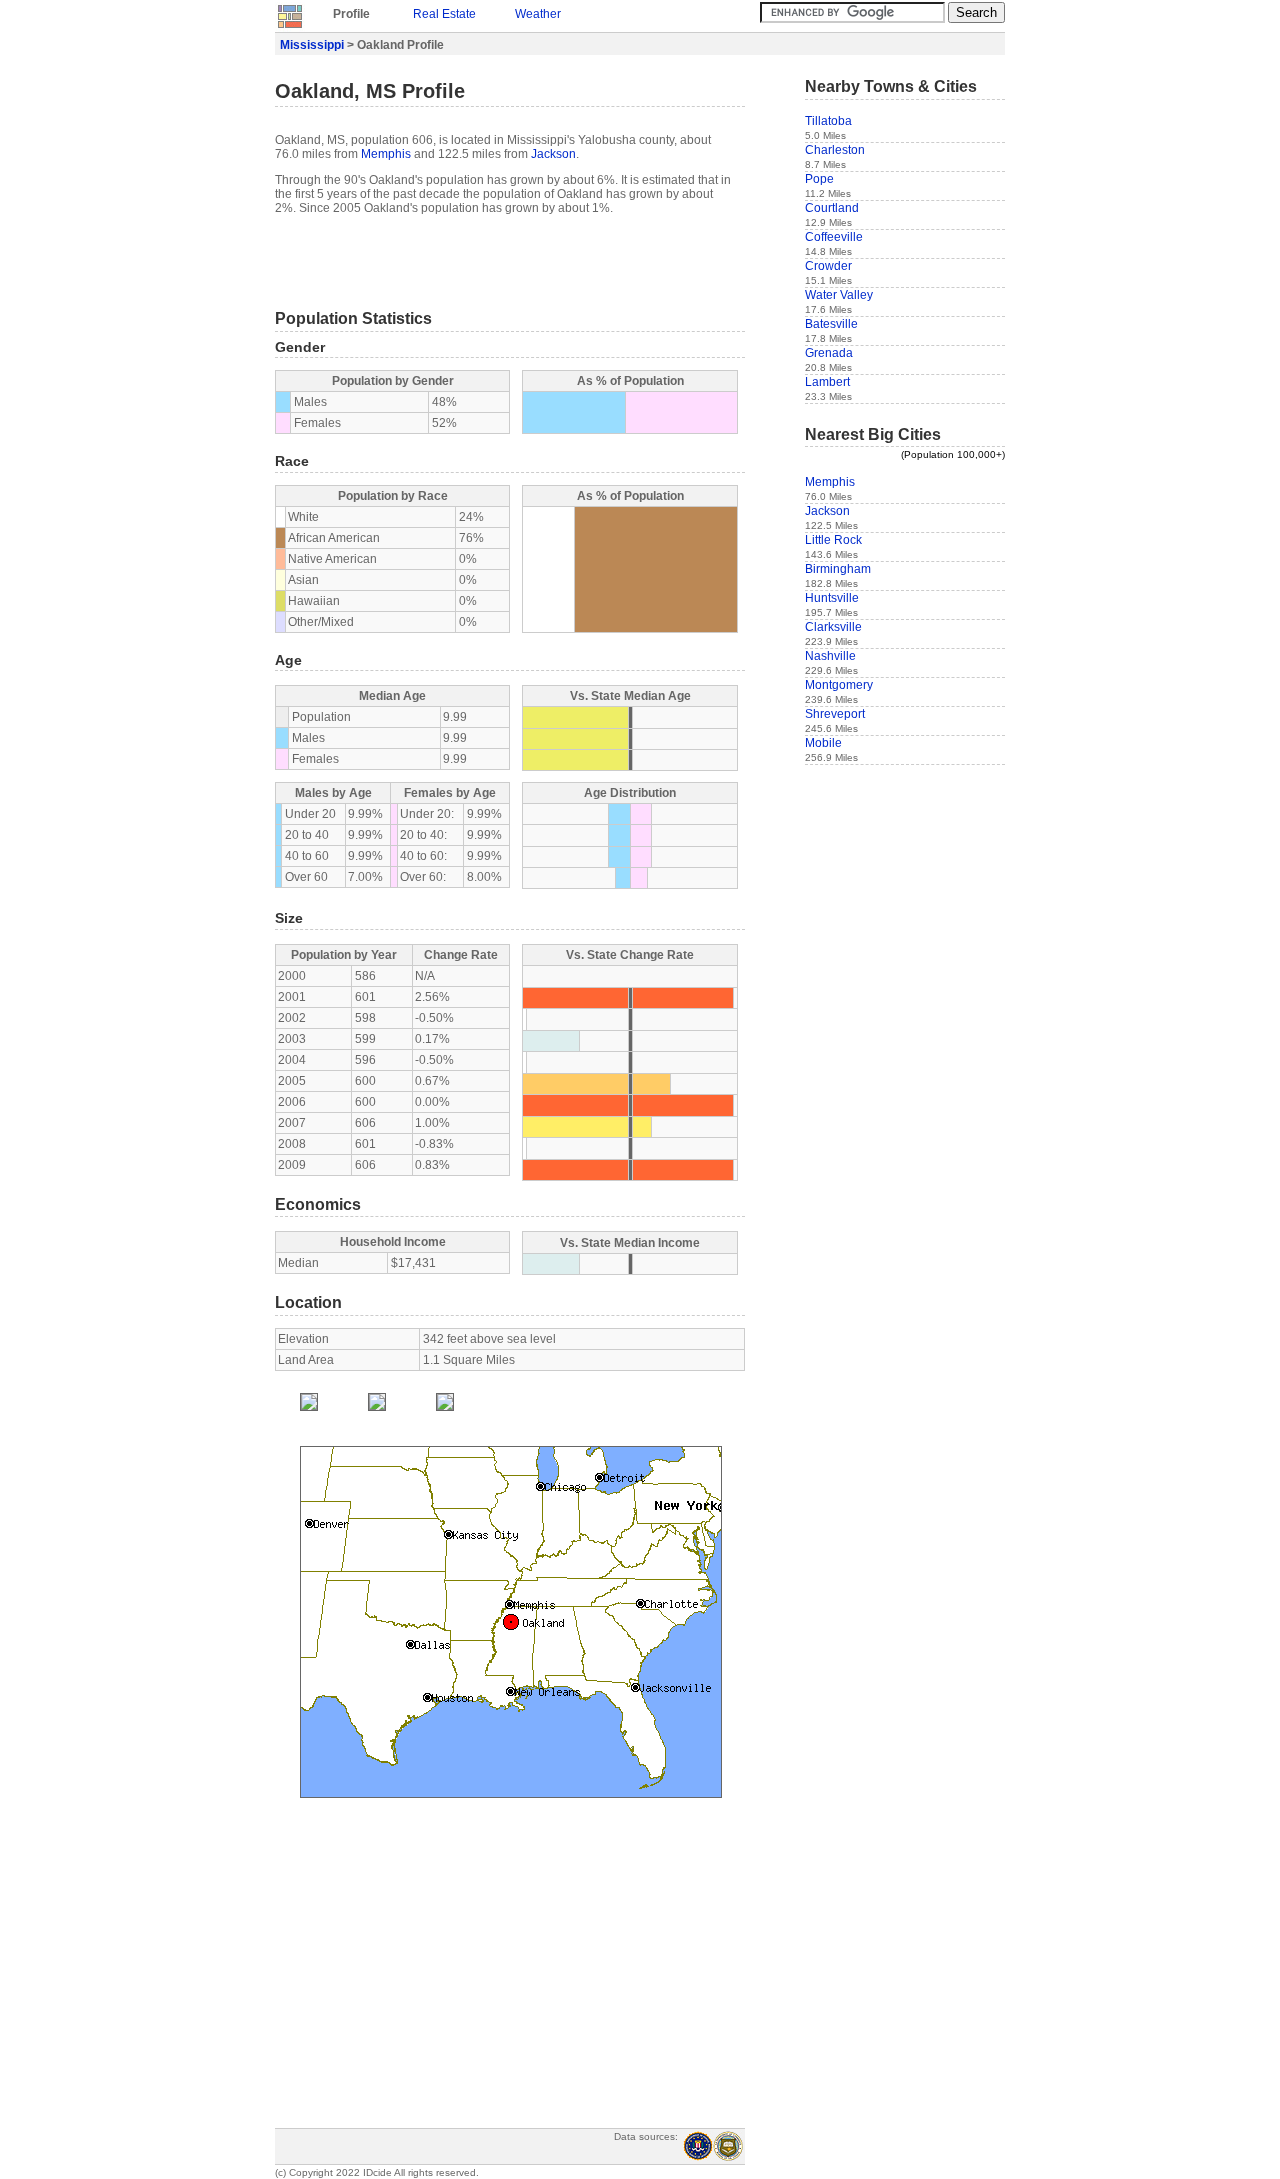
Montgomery (839, 685)
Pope (819, 179)
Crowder (828, 266)
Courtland (832, 208)
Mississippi (312, 45)
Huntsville (832, 598)
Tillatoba (828, 121)
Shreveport (835, 714)
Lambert (827, 382)
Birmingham (838, 569)
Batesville (831, 324)
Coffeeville (834, 237)
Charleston (835, 150)
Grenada (829, 353)
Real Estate (444, 14)
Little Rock (833, 540)
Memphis (386, 154)
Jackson (553, 154)
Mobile (823, 743)
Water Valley (839, 295)
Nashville (830, 656)
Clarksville (833, 627)
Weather (538, 14)
